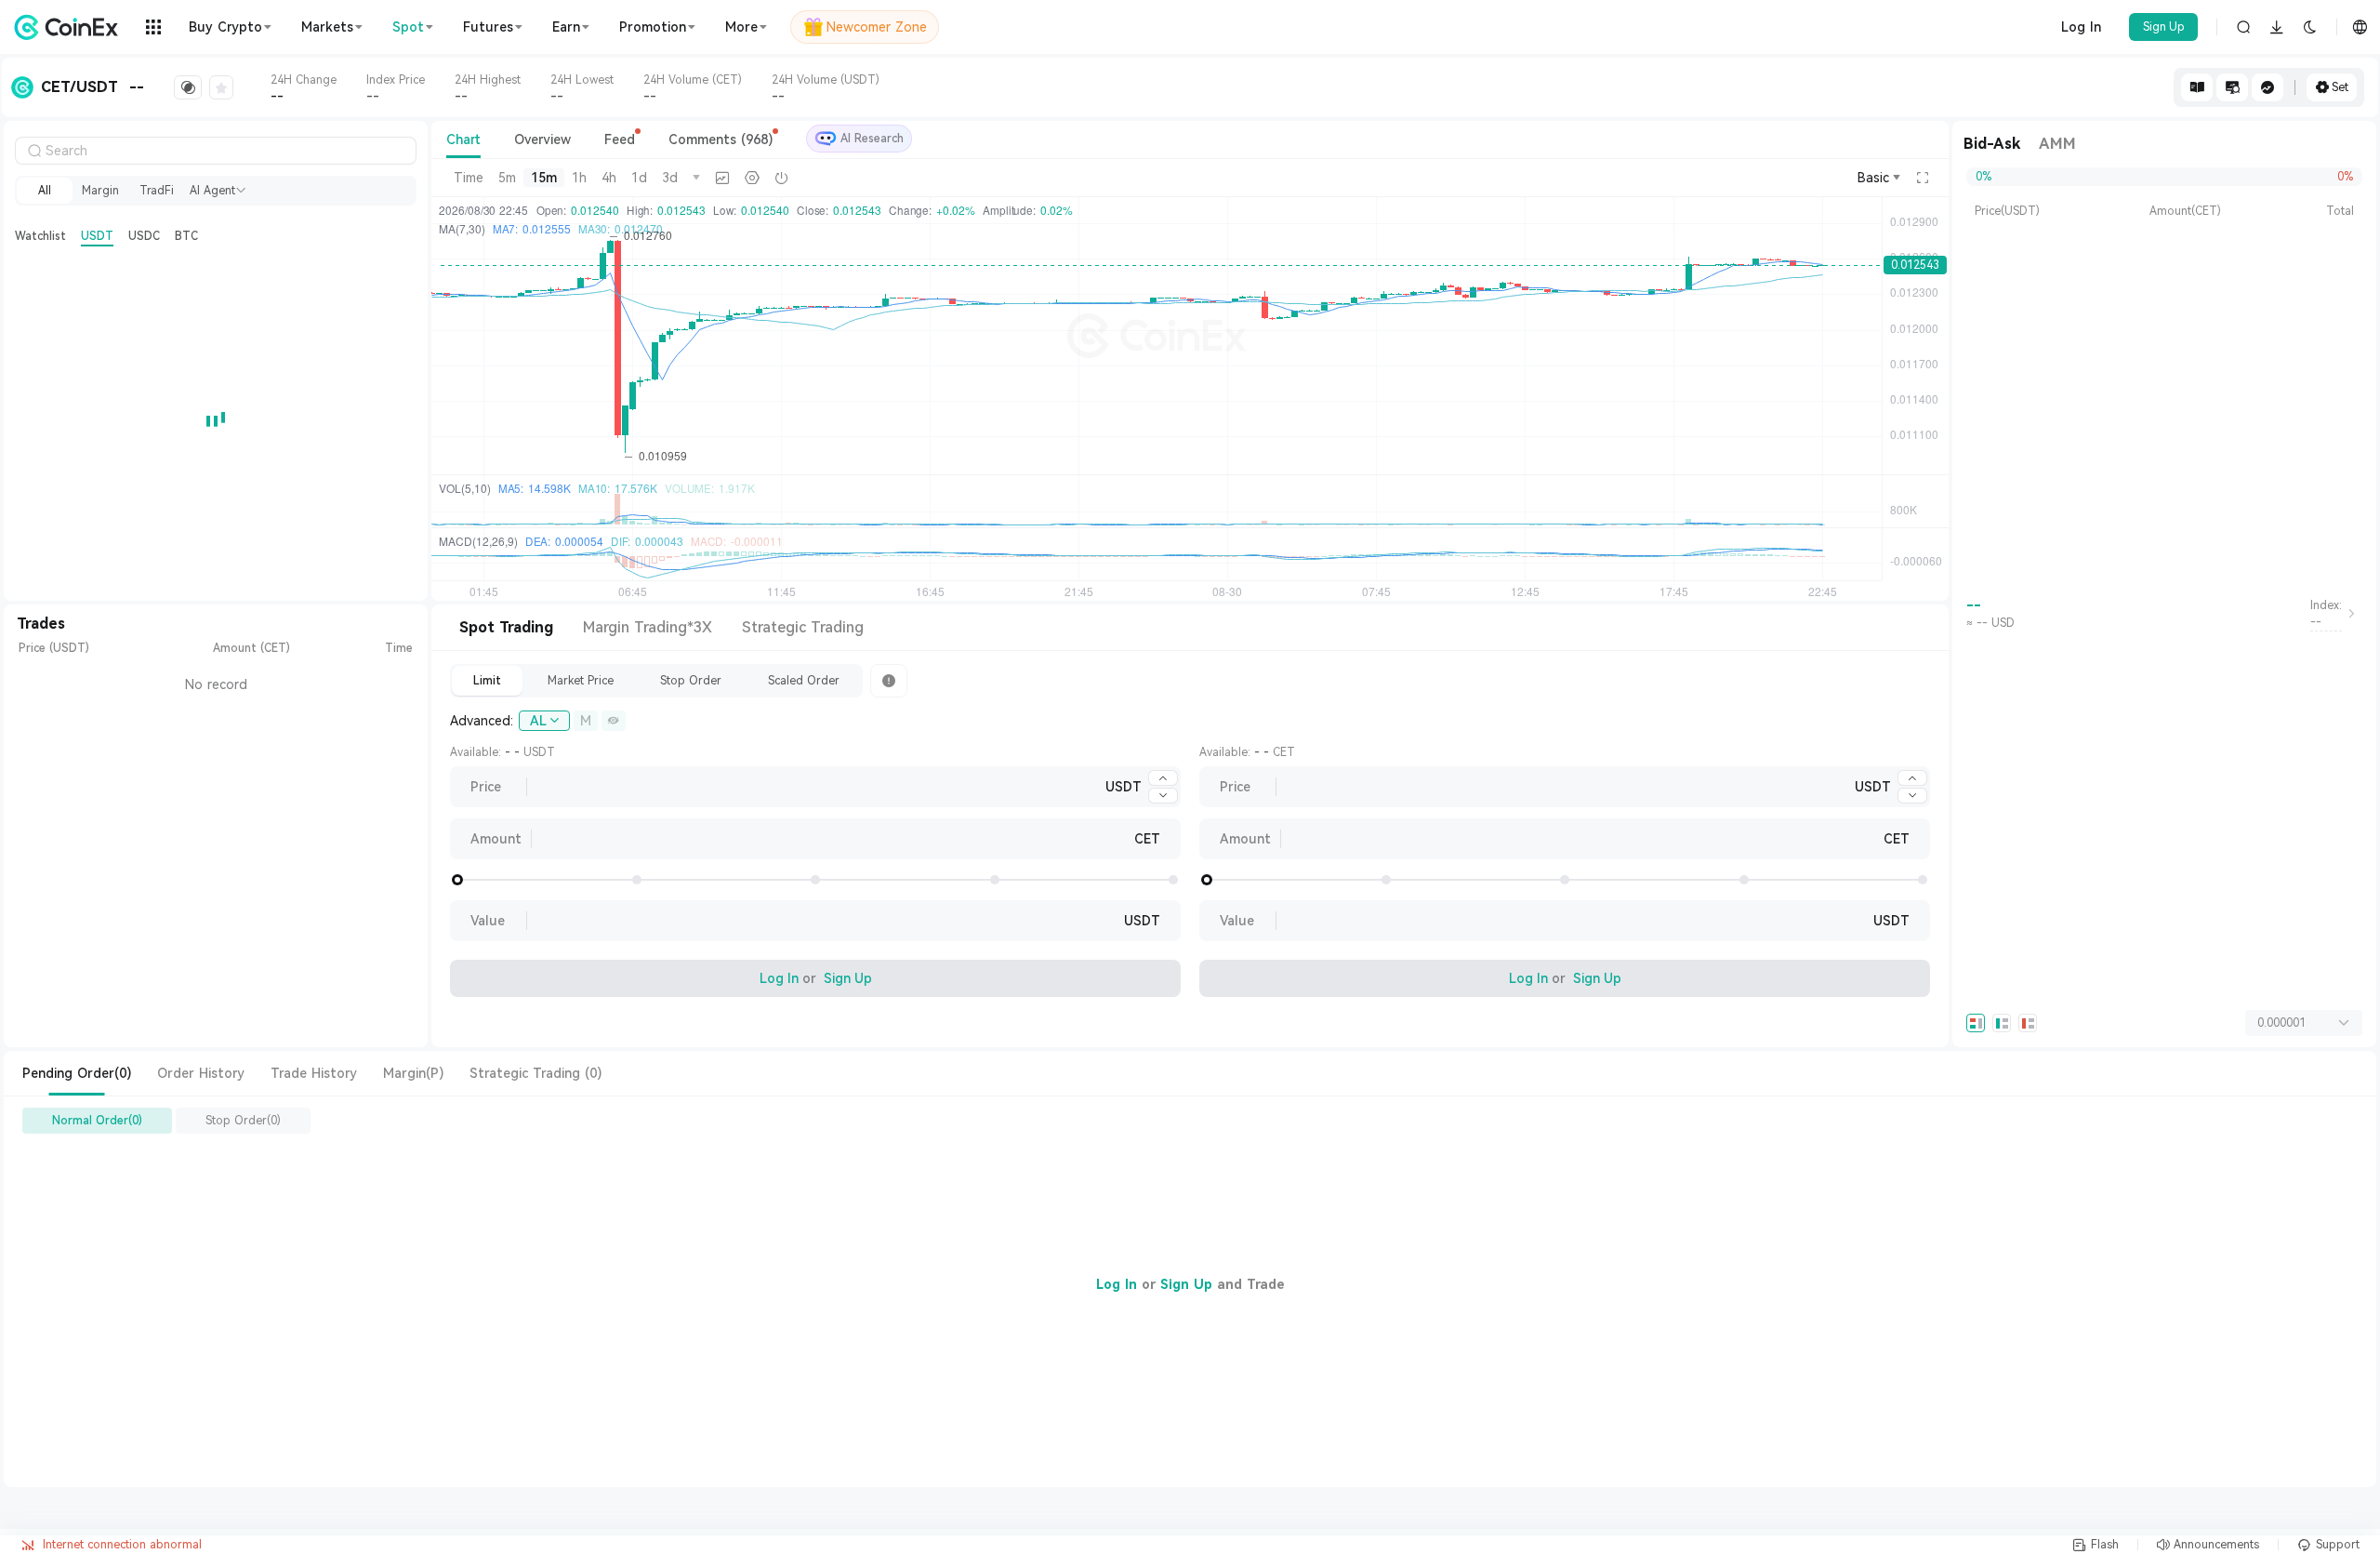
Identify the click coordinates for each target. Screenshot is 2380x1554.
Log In (2081, 27)
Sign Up (2164, 27)
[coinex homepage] (71, 27)
